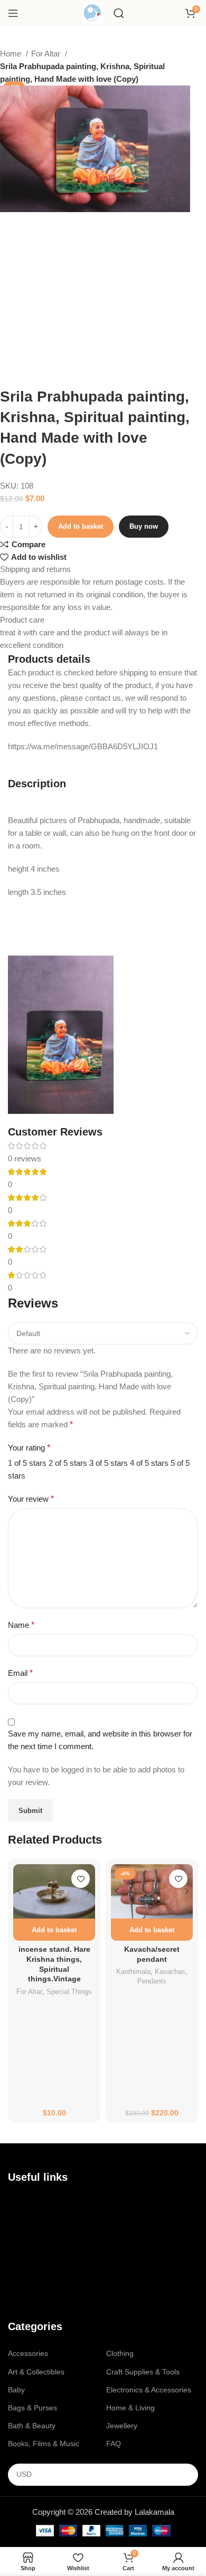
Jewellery (122, 2426)
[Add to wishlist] (81, 1879)
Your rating (29, 1448)
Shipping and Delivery (44, 2276)
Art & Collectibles (36, 2372)
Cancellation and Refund (49, 2258)
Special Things (69, 1992)
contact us (38, 2222)
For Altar (47, 54)
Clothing (120, 2353)
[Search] (119, 13)
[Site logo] (92, 12)
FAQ (114, 2444)
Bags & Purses (32, 2408)
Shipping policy (33, 2294)
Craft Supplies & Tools (143, 2372)
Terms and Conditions (44, 2240)
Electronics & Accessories (149, 2390)
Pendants (152, 1981)
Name (21, 1625)
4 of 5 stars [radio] (149, 1463)
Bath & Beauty (32, 2426)
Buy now (144, 526)
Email (20, 1673)
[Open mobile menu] (13, 13)
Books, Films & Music (44, 2444)
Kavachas (170, 1972)
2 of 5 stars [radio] (68, 1463)
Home (12, 54)
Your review (31, 1499)
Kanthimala (133, 1972)
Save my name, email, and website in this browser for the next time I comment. (100, 1740)
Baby (16, 2390)
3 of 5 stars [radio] (109, 1463)
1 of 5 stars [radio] (27, 1463)
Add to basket (81, 526)
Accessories (28, 2353)
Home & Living (130, 2408)
